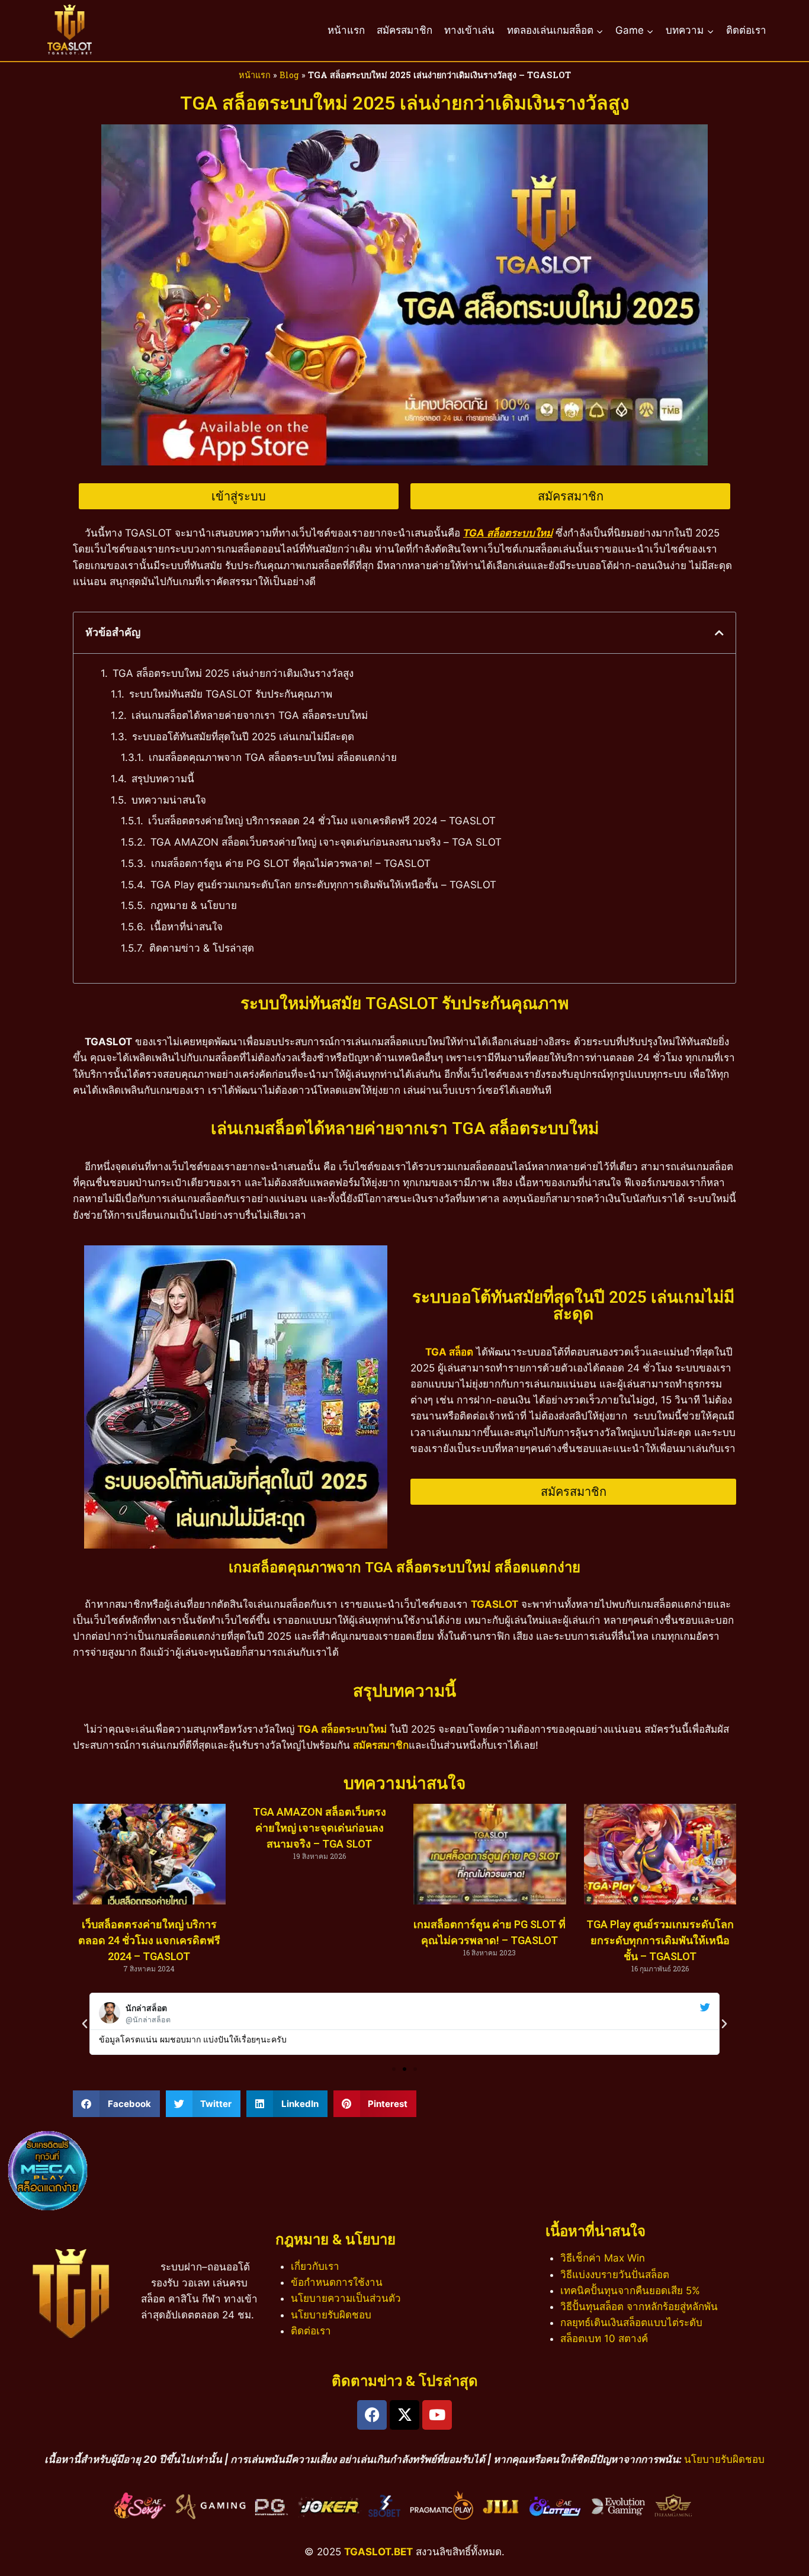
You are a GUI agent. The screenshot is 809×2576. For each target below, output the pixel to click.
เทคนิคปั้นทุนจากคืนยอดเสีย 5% (630, 2291)
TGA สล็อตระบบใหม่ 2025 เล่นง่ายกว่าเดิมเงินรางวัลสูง (233, 673)
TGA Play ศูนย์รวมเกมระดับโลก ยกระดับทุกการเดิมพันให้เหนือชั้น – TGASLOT (323, 885)
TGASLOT (495, 1604)
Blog (289, 75)
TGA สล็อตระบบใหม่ (342, 1729)
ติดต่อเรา (746, 30)
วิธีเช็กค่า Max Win (603, 2258)
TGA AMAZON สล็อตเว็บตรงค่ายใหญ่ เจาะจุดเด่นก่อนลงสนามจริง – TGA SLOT (326, 842)
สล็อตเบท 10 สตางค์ (604, 2339)
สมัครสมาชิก (404, 30)
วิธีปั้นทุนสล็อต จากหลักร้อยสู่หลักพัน (639, 2307)
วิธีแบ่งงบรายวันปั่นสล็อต (615, 2275)
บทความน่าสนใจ (169, 800)
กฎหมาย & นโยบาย (194, 905)
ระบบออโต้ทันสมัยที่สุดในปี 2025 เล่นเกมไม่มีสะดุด (243, 737)
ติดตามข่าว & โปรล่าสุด (202, 948)
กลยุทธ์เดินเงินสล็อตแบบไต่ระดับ (631, 2323)
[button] (719, 633)
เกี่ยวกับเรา (315, 2266)
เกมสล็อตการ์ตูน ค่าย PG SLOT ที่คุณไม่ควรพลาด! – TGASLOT (291, 863)
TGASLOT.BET (378, 2552)
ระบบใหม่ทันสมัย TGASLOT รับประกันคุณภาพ (231, 694)
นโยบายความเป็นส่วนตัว (346, 2298)
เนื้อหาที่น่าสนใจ (187, 927)
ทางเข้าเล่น (469, 30)
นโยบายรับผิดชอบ (331, 2315)
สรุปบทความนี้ (163, 779)
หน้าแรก (346, 30)
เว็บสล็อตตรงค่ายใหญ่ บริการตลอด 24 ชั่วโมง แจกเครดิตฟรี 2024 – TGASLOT (322, 821)
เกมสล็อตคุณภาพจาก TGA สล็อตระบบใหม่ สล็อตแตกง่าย (273, 757)
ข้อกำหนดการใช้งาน (337, 2282)
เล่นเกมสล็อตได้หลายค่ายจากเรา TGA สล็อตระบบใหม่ (250, 715)
